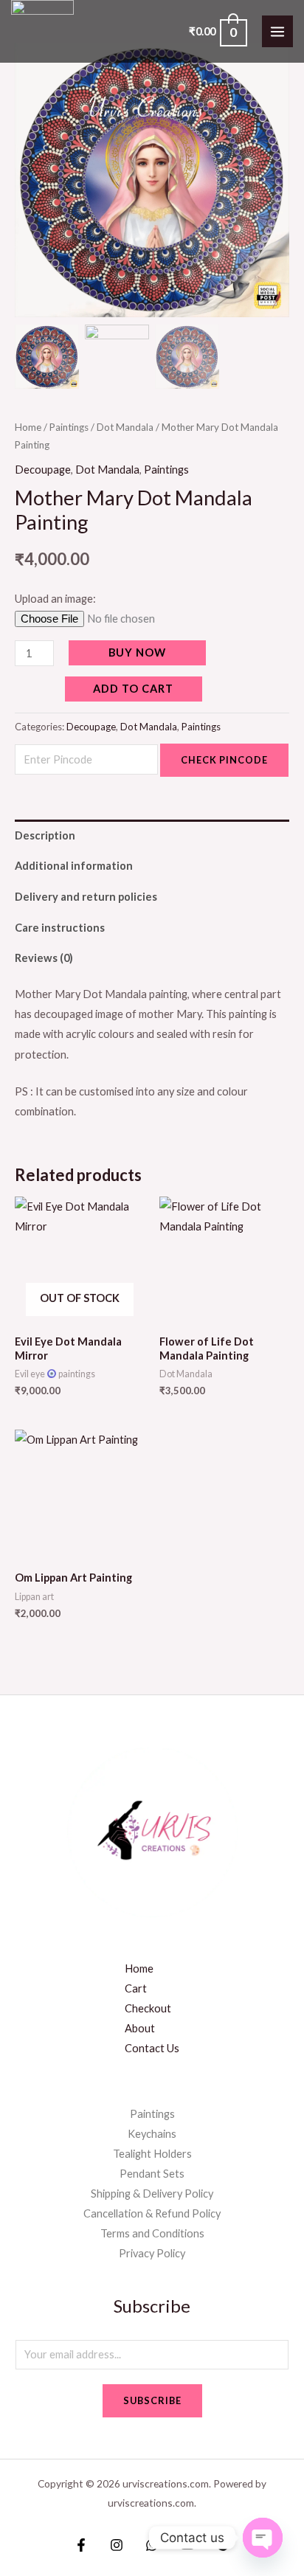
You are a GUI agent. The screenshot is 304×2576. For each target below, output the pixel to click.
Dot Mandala (125, 427)
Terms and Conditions (152, 2233)
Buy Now (137, 652)
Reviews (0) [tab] (44, 958)
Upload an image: (55, 599)
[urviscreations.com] (42, 31)
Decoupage (43, 470)
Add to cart (133, 689)
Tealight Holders (152, 2154)
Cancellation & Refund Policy (152, 2213)
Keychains (152, 2134)
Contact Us (152, 2048)
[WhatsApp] (152, 2545)
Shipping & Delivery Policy (152, 2194)
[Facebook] (81, 2545)
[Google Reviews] (223, 2545)
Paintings (69, 427)
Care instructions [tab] (60, 928)
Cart (136, 1988)
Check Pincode (224, 760)
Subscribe (152, 2400)
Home (28, 427)
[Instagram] (117, 2545)
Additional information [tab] (74, 866)
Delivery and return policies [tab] (86, 897)
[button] (267, 186)
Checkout (148, 2008)
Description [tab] (45, 835)
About (140, 2028)
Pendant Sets (152, 2174)
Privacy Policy (152, 2253)
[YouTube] (187, 2545)
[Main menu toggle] (277, 31)
